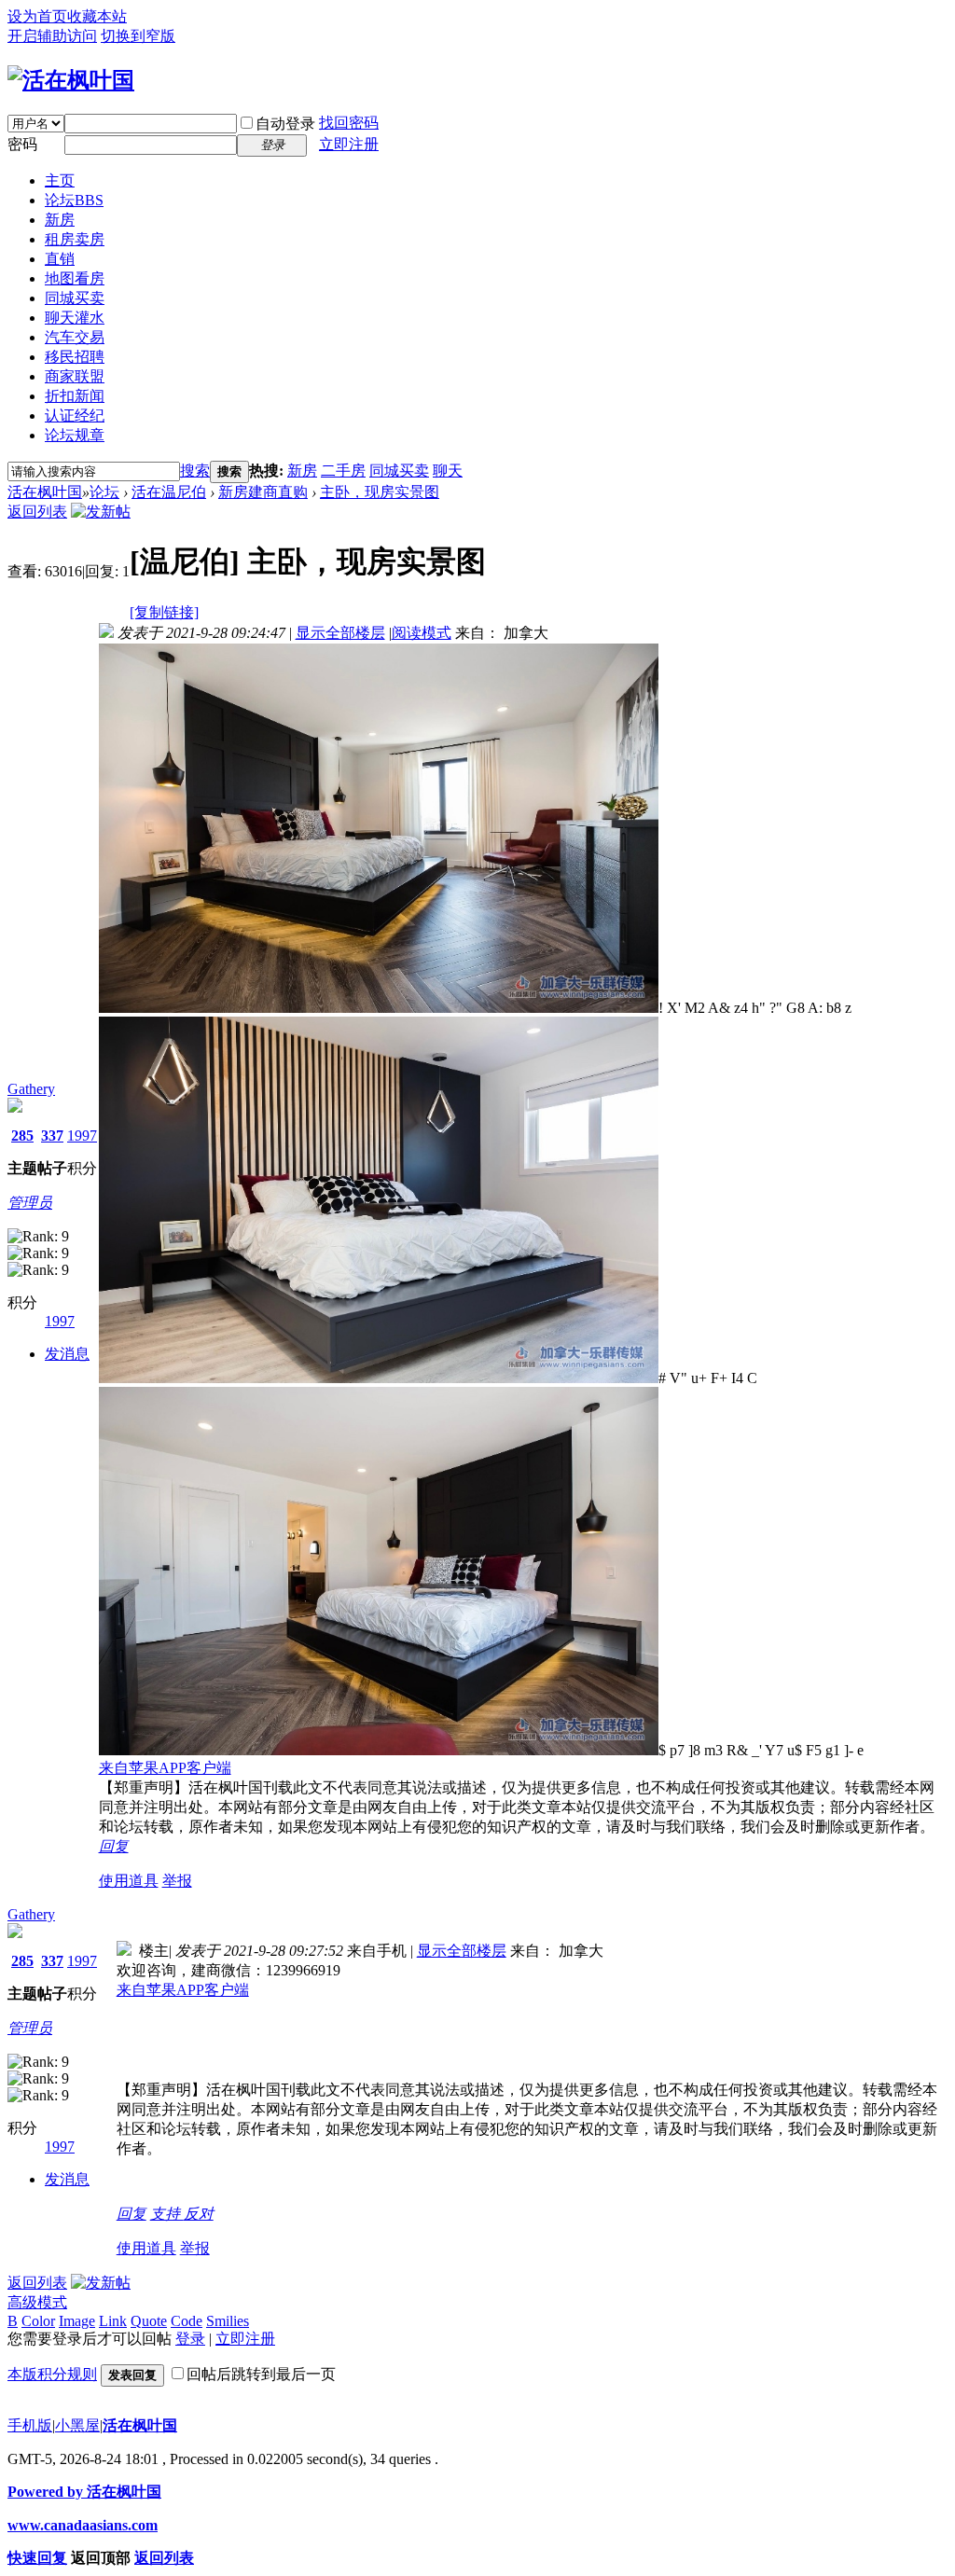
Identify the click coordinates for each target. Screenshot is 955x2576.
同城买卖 (75, 298)
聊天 (448, 471)
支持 (167, 2214)
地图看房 (75, 278)
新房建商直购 (263, 492)
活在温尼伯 (169, 492)
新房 (60, 220)
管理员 (30, 1203)
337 (52, 1136)
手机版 (30, 2425)
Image (77, 2321)
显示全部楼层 (340, 633)
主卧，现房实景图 (380, 492)
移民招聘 (75, 357)
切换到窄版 (138, 36)
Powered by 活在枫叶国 (84, 2492)
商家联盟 (75, 376)
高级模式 (37, 2302)
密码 (22, 144)
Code (187, 2321)
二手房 (343, 471)
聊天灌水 (75, 318)
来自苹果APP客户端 (165, 1768)
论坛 (74, 200)
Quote (149, 2321)
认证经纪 (75, 415)
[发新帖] (101, 512)
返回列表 (37, 512)
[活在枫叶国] (71, 80)
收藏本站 (97, 16)
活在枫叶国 (45, 492)
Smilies (228, 2321)
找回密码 (349, 123)
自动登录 (285, 124)
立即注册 (349, 144)
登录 (190, 2339)
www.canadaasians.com (83, 2525)
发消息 (67, 1354)
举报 (177, 1881)
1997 (82, 1136)
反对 (199, 2214)
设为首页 (37, 16)
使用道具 (129, 1881)
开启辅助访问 (52, 36)
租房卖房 (75, 239)
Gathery (31, 1089)
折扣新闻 (75, 396)
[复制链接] (164, 612)
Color (38, 2321)
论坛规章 (75, 435)
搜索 (195, 471)
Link (113, 2321)
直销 (60, 259)
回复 (114, 1846)
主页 (60, 180)
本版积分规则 (52, 2374)
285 (22, 1136)
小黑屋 (77, 2425)
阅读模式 (422, 633)
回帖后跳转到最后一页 (261, 2374)
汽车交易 (75, 337)
